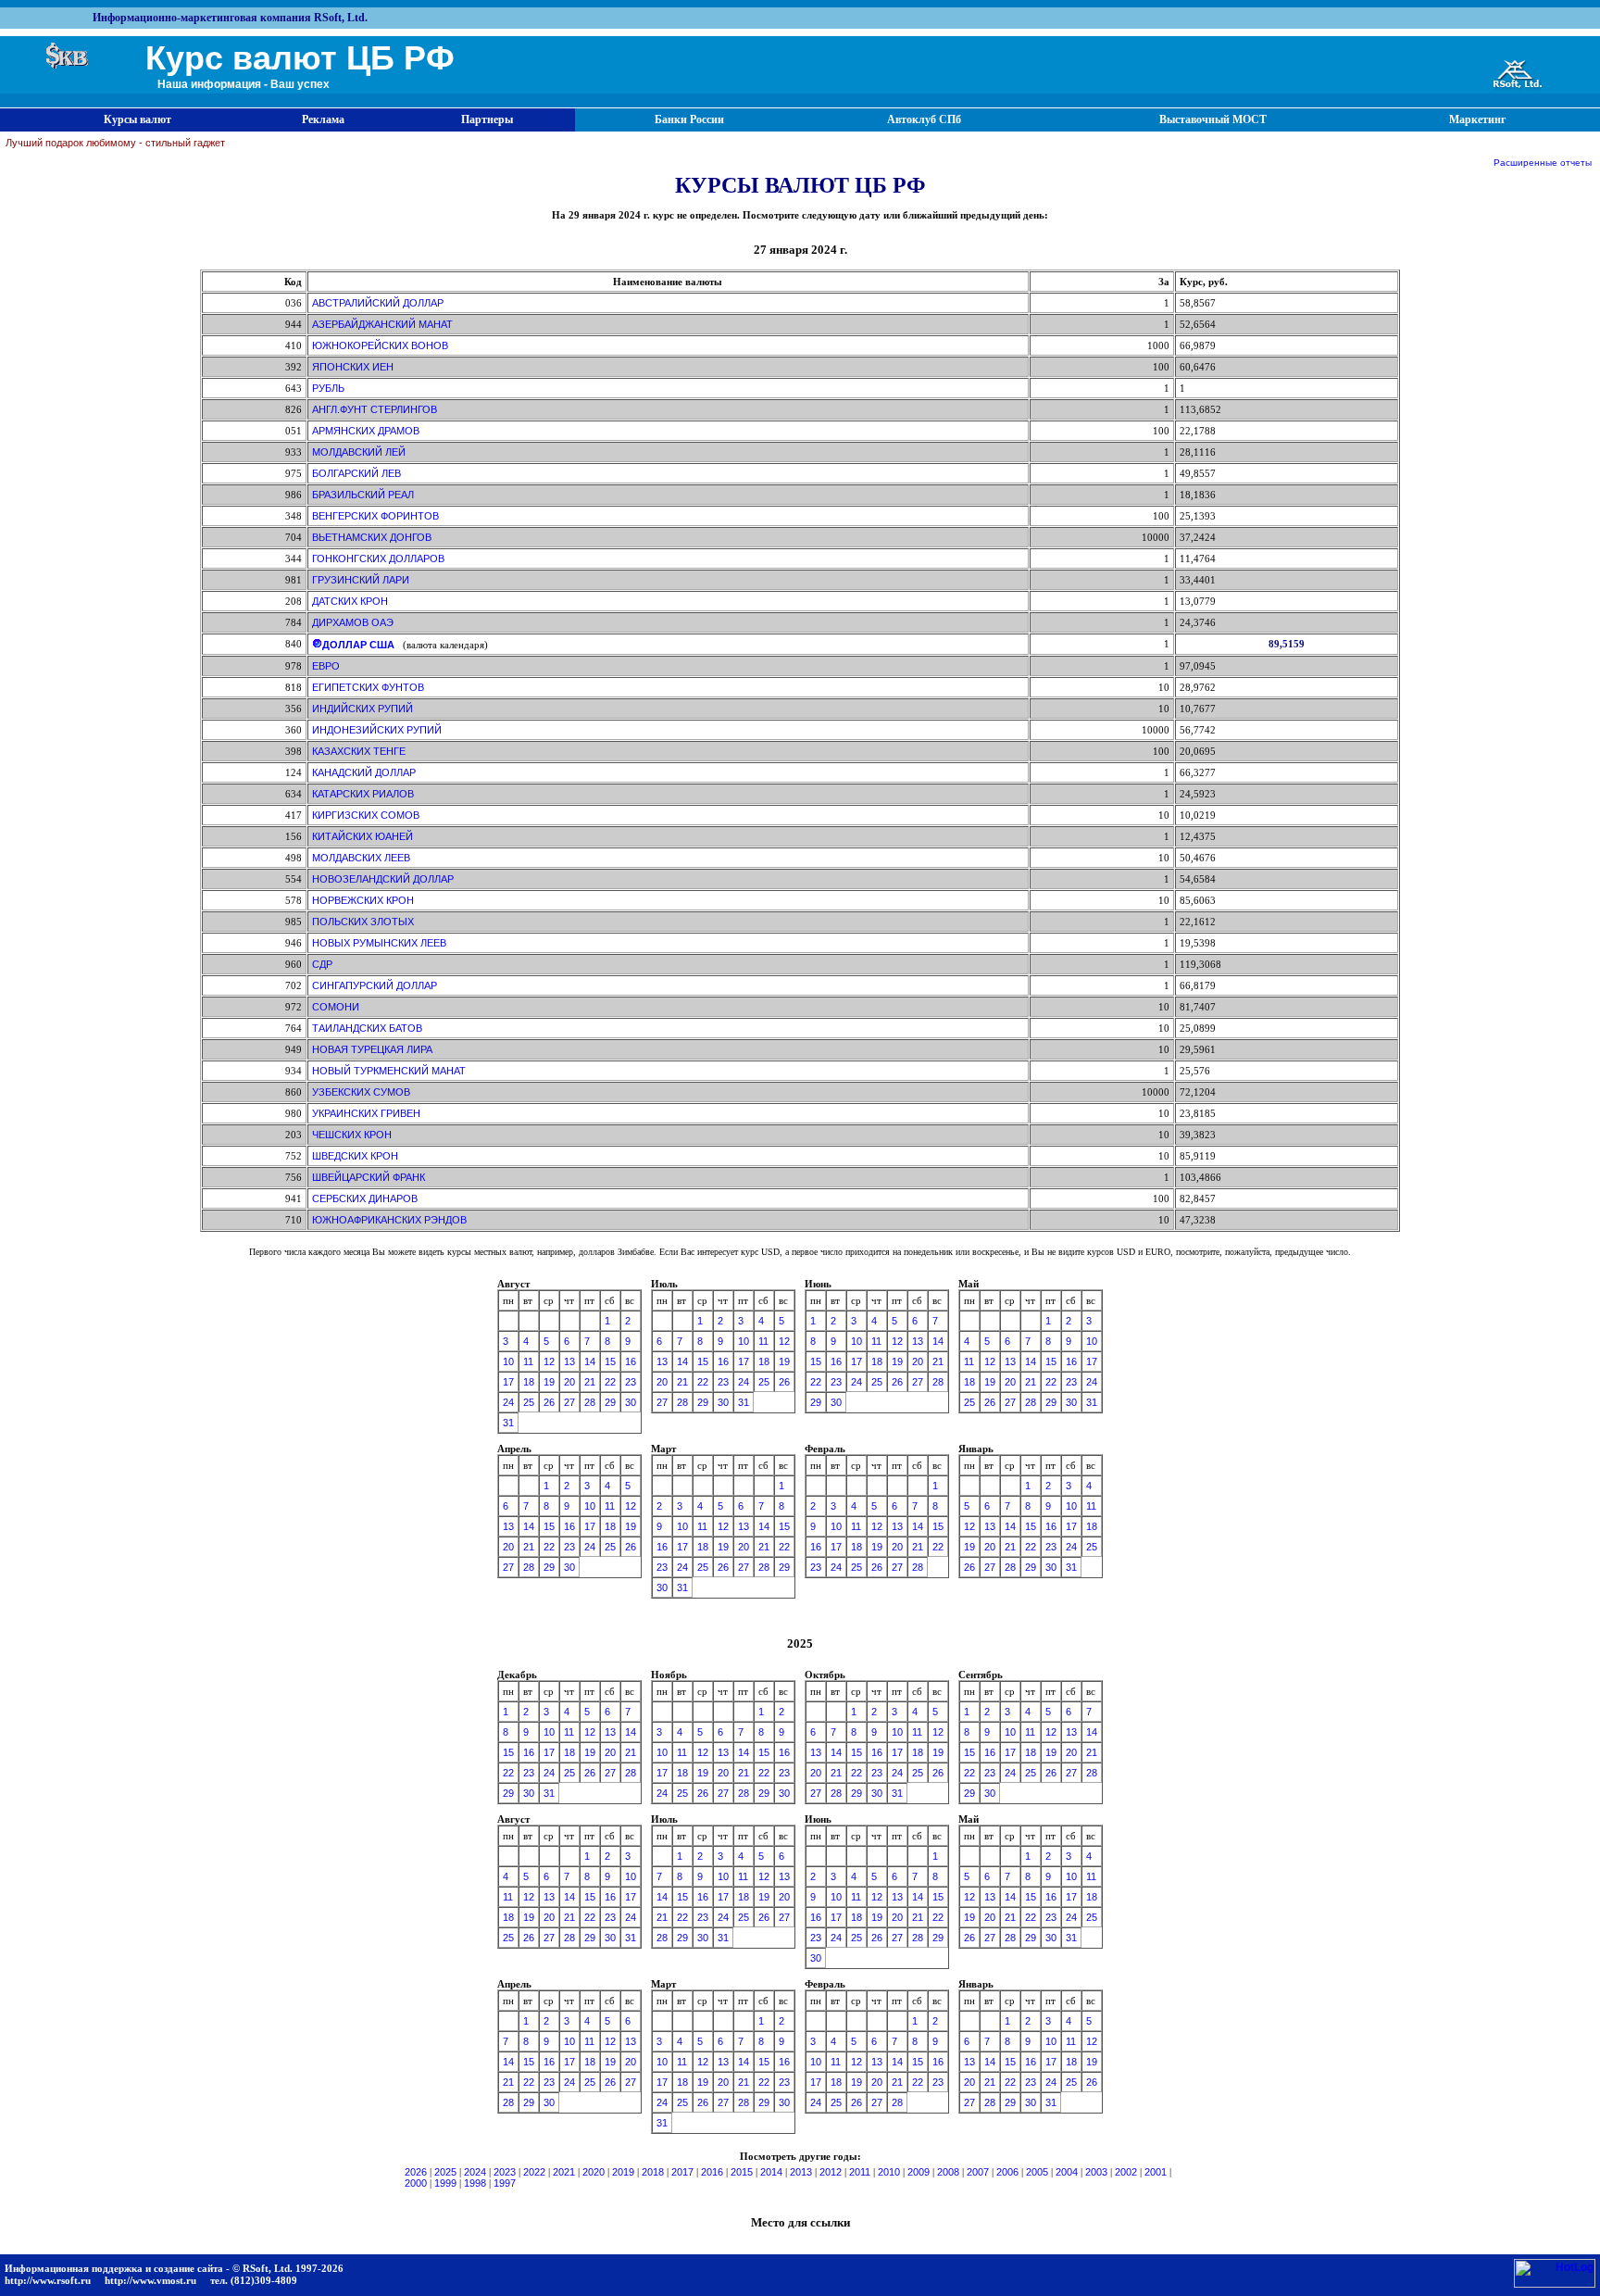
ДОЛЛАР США (358, 645)
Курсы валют (137, 119)
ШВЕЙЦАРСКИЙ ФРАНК (369, 1177)
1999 (445, 2183)
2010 (889, 2172)
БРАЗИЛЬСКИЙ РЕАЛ (363, 495)
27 (569, 1402)
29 (610, 1402)
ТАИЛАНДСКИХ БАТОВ (367, 1028)
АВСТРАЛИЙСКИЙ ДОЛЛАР (378, 303)
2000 (416, 2183)
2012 (831, 2172)
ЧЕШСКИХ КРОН (352, 1135)
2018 (653, 2172)
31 (508, 1423)
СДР (322, 964)
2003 (1096, 2172)
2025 (445, 2172)
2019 (623, 2172)
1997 (505, 2183)
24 (508, 1402)
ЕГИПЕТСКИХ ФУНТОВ (368, 687)
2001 (1156, 2172)
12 (549, 1361)
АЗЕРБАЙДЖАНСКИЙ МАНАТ (382, 324)
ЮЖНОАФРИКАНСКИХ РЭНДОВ (389, 1220)
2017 (682, 2172)
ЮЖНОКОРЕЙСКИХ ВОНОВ (380, 345)
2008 (948, 2172)
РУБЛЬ (328, 388)
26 (549, 1402)
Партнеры (487, 119)
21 (590, 1382)
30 (631, 1402)
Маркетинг (1477, 119)
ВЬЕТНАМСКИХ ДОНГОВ (372, 537)
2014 (771, 2172)
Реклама (323, 119)
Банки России (689, 119)
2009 (919, 2172)
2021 (564, 2172)
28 (590, 1402)
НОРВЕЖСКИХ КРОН (363, 900)
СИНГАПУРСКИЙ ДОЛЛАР (375, 985)
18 (529, 1382)
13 (569, 1361)
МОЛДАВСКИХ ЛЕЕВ (361, 858)
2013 (801, 2172)
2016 (712, 2172)
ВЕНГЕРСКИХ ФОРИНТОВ (375, 516)
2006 (1007, 2172)
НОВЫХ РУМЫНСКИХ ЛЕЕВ (379, 943)
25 (529, 1402)
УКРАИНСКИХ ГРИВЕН (366, 1113)
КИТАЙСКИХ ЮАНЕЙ (362, 836)
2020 (594, 2172)
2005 (1037, 2172)
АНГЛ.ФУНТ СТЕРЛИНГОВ (375, 409)
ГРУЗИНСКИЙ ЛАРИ (361, 580)
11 (528, 1361)
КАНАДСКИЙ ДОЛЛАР (364, 772)
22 (610, 1382)
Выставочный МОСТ (1213, 119)
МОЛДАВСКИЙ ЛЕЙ (359, 452)
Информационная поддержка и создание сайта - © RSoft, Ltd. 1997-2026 (174, 2268)
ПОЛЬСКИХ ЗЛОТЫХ (363, 922)
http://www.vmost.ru (150, 2280)
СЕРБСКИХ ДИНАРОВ (365, 1198)
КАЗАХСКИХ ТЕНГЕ (359, 751)
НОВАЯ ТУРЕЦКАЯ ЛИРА (372, 1049)
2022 (534, 2172)
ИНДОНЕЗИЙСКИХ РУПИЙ (377, 730)
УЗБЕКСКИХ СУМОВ (361, 1092)
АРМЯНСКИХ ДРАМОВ (366, 431)
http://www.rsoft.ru (48, 2280)
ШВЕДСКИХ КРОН (355, 1156)
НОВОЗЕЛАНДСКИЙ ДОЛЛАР (383, 879)
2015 (742, 2172)
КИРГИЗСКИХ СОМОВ (366, 815)
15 (610, 1361)
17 (508, 1382)
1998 (475, 2183)
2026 (416, 2172)
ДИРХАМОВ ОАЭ (353, 622)
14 (590, 1361)
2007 (978, 2172)
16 (631, 1361)
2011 (860, 2172)
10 (508, 1361)
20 (569, 1382)
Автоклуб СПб (924, 119)
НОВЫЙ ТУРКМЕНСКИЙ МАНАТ (389, 1071)
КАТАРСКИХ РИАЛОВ (363, 794)
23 (631, 1382)
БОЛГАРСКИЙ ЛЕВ (356, 473)
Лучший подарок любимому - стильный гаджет (115, 143)
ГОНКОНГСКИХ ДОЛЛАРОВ (378, 558)
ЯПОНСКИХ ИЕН (353, 367)
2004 (1067, 2172)
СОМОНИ (336, 1007)
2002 (1126, 2172)
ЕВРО (326, 666)
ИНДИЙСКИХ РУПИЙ (362, 709)
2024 (475, 2172)
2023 (505, 2172)
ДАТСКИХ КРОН (350, 601)
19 (549, 1382)
